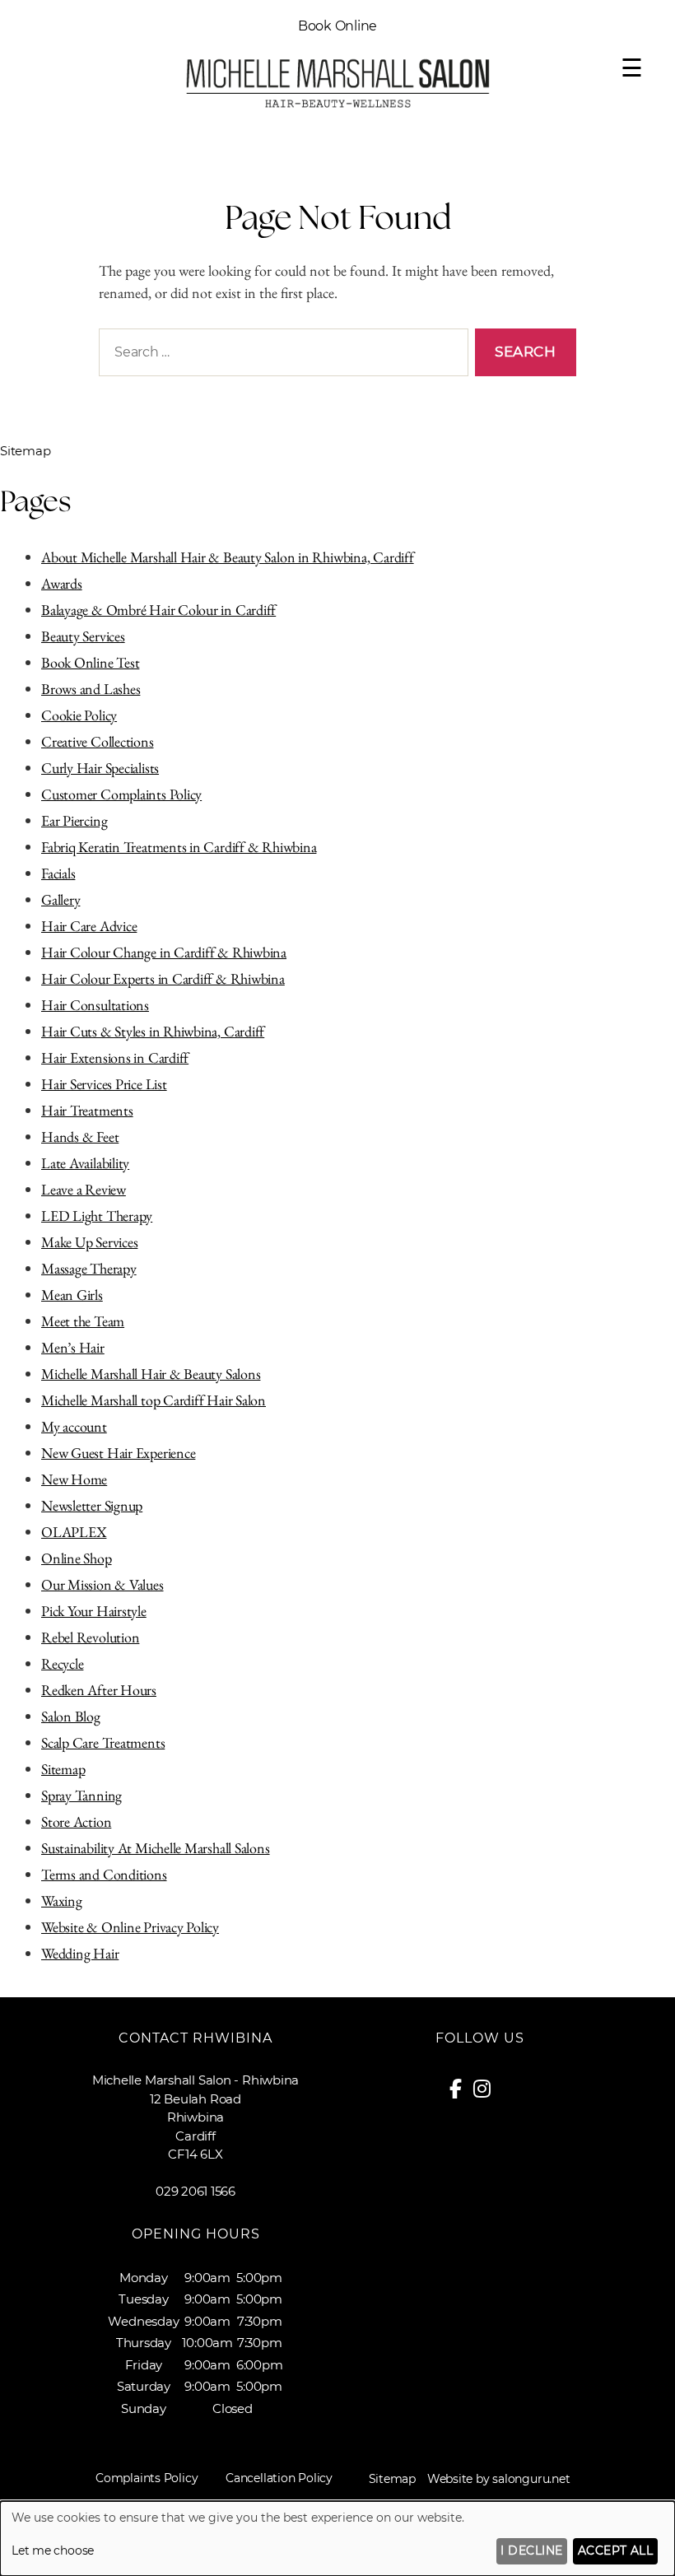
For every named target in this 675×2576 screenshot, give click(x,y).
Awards (62, 583)
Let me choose (53, 2550)
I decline (531, 2550)
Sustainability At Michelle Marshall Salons (156, 1848)
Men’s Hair (73, 1347)
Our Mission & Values (102, 1584)
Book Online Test (90, 662)
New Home (74, 1479)
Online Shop (77, 1558)
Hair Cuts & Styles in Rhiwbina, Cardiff (153, 1031)
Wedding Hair (80, 1953)
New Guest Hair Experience (118, 1453)
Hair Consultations (95, 1005)
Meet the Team (83, 1321)
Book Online (338, 26)
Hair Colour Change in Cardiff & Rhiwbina (164, 952)
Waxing (62, 1901)
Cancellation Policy (279, 2478)
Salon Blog (71, 1716)
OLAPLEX (74, 1532)
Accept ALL (616, 2550)
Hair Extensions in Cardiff (115, 1057)
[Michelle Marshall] (337, 105)
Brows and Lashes (91, 689)
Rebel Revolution (90, 1637)
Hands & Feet (80, 1137)
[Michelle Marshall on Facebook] (461, 2092)
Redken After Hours (99, 1690)
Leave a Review (84, 1189)
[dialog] (337, 2539)
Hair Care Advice (89, 926)
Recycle (62, 1663)
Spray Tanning (81, 1795)
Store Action (76, 1821)
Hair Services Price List (104, 1084)
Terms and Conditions (104, 1874)
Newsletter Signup (92, 1505)
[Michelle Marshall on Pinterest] (505, 2092)
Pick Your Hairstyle (94, 1611)
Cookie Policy (79, 715)
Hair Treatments (87, 1110)
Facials (58, 873)
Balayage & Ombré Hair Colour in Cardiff (158, 610)
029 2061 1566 (196, 2191)
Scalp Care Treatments (103, 1742)
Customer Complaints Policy (121, 794)
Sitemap (63, 1769)
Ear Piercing (74, 820)
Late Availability (85, 1163)
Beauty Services (83, 636)
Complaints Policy (147, 2478)
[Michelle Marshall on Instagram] (488, 2092)
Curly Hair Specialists (100, 768)
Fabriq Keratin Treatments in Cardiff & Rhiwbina (179, 847)
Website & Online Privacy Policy (130, 1927)
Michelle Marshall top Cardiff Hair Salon (154, 1400)
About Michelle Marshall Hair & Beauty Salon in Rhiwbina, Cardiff (228, 557)
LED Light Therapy (97, 1216)
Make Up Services (89, 1242)
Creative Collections (98, 741)
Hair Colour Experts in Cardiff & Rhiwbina (163, 978)
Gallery (61, 899)
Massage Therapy (89, 1268)
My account (74, 1426)
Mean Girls (72, 1295)
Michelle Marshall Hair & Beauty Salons (151, 1374)
